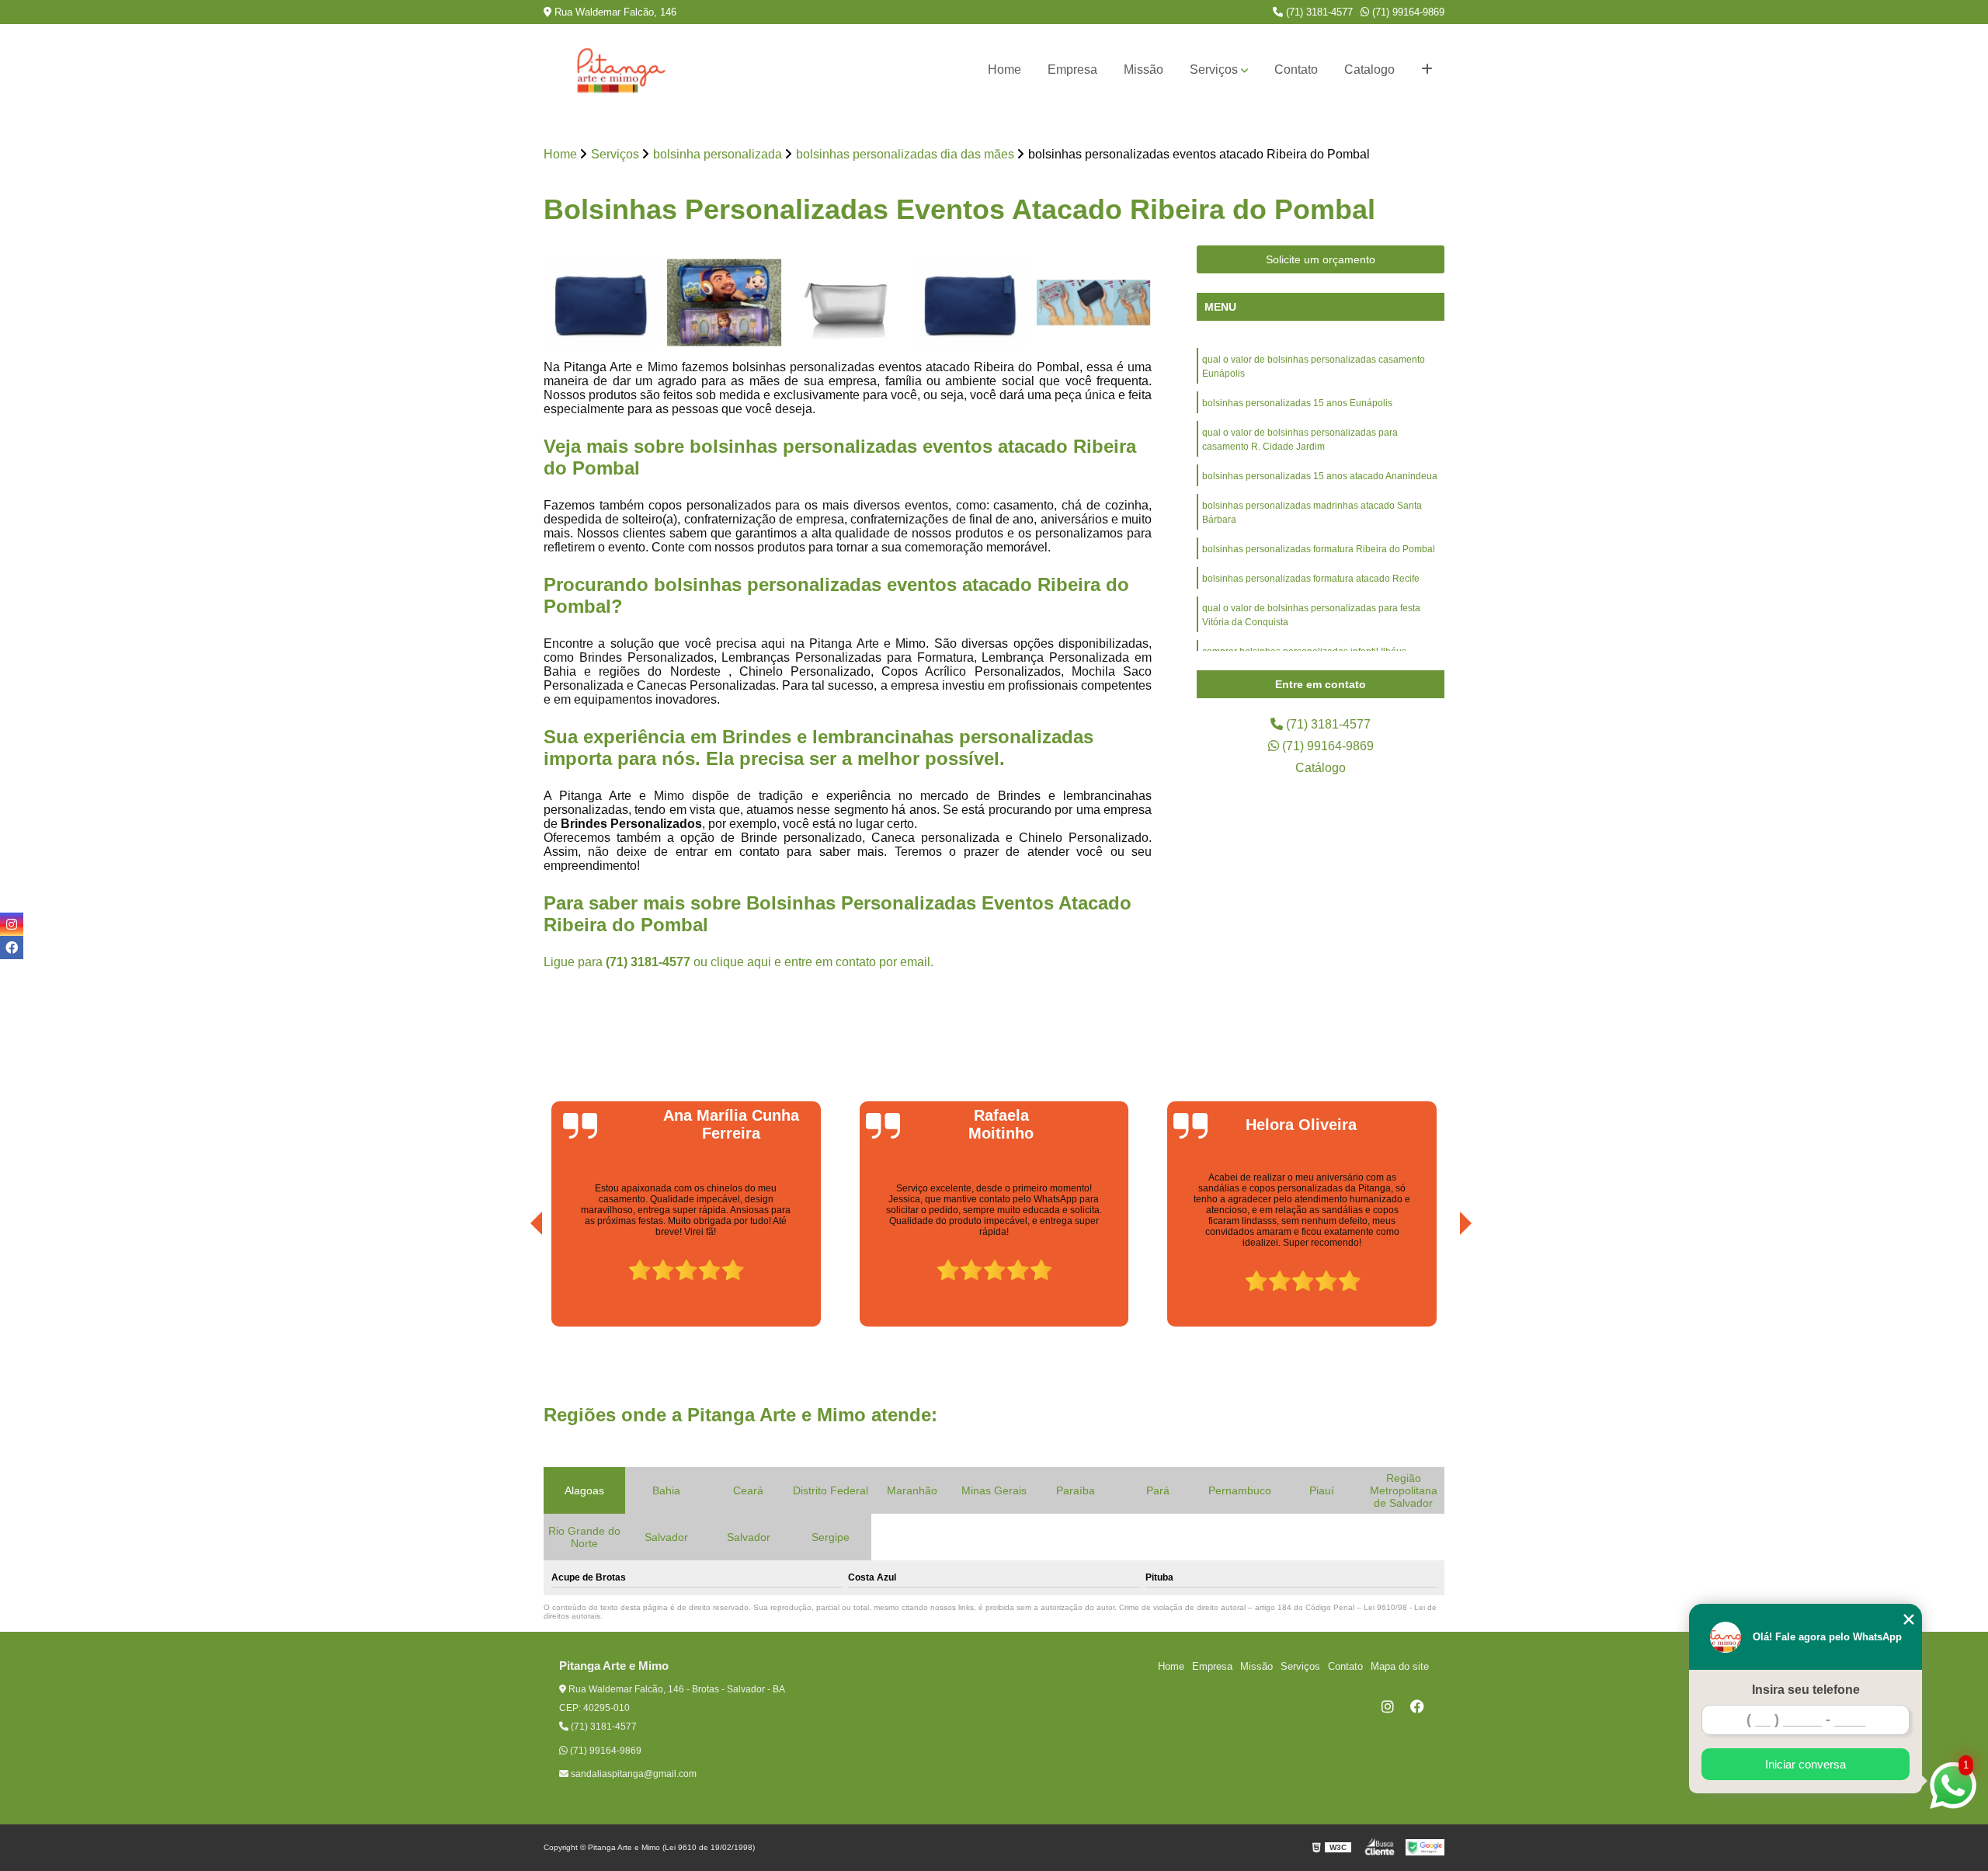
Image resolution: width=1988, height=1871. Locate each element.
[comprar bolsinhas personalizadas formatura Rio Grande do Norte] (848, 303)
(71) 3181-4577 (1318, 12)
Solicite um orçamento (1321, 259)
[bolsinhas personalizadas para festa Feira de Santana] (971, 303)
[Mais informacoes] (1427, 70)
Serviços (1214, 70)
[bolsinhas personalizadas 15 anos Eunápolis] (601, 303)
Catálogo (1321, 768)
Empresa (1072, 70)
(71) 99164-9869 (1407, 12)
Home (1004, 70)
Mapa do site (1400, 1666)
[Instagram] (1388, 1706)
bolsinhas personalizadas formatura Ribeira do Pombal (1319, 549)
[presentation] (515, 1283)
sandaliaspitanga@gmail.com (633, 1774)
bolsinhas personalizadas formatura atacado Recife (1311, 579)
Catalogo (1369, 70)
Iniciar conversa (1806, 1764)
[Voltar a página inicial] (621, 70)
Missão (1143, 70)
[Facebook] (1417, 1706)
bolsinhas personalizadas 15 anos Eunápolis (1297, 403)
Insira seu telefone (1806, 1690)
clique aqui (741, 962)
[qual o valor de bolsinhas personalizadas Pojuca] (725, 303)
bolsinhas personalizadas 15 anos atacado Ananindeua (1320, 476)
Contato (1296, 70)
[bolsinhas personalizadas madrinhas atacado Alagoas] (1094, 303)
